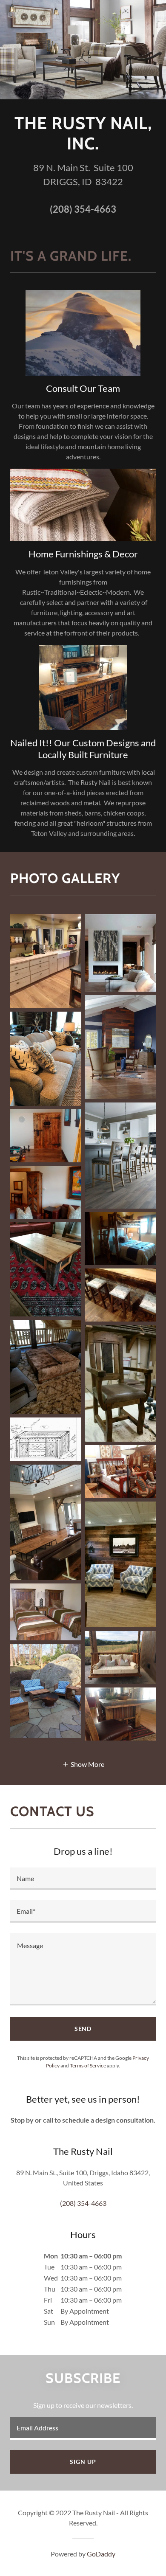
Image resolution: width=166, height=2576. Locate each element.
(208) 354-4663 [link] (83, 209)
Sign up (83, 2462)
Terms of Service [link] (88, 2066)
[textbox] (83, 1879)
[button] (83, 1764)
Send (83, 2029)
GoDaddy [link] (101, 2554)
